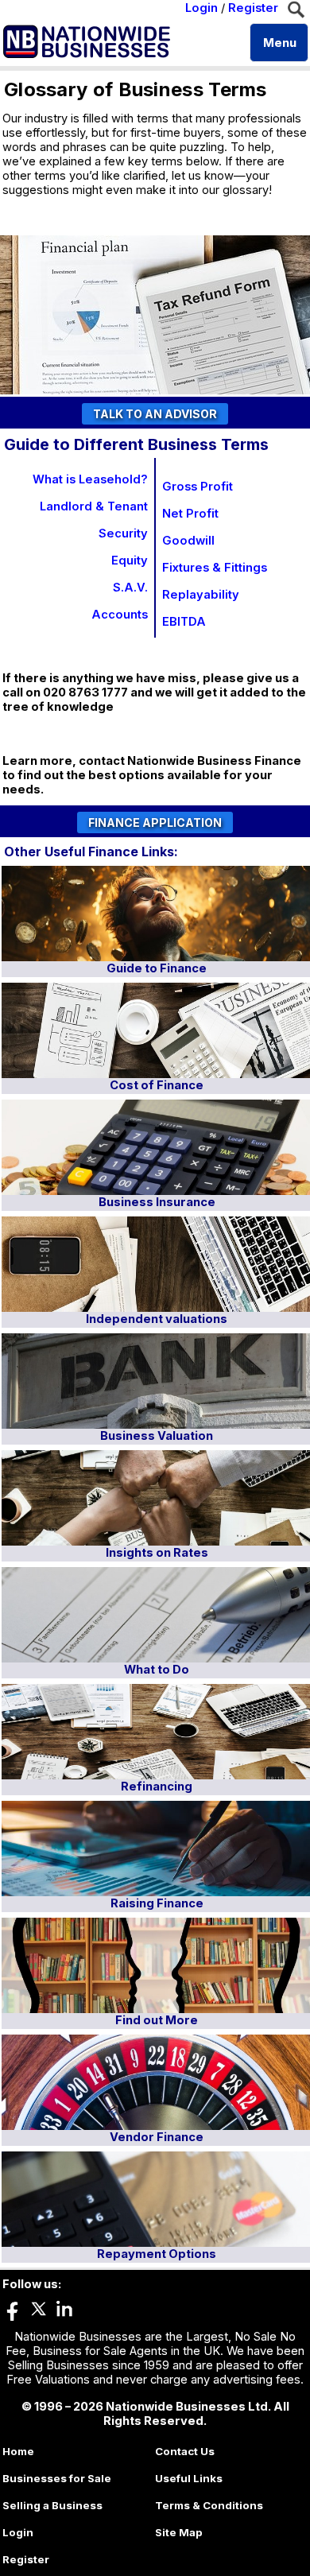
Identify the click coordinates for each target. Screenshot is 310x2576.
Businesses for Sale (57, 2478)
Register (253, 8)
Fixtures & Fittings (215, 568)
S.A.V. (130, 588)
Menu (280, 43)
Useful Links (189, 2478)
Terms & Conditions (209, 2505)
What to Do (157, 1670)
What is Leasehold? (90, 479)
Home (18, 2451)
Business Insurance (157, 1202)
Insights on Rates (157, 1553)
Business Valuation (157, 1436)
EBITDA (184, 622)
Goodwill (188, 541)
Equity (130, 561)
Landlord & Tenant (94, 506)
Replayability (201, 595)
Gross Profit (198, 487)
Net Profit (190, 514)
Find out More (157, 2020)
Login (201, 8)
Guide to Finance (157, 968)
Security (123, 533)
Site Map (179, 2532)
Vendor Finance (157, 2137)
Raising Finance (157, 1903)
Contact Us (185, 2451)
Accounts (120, 615)
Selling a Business (52, 2505)
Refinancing (157, 1787)
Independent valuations (157, 1319)
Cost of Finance (157, 1085)
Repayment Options (157, 2254)
